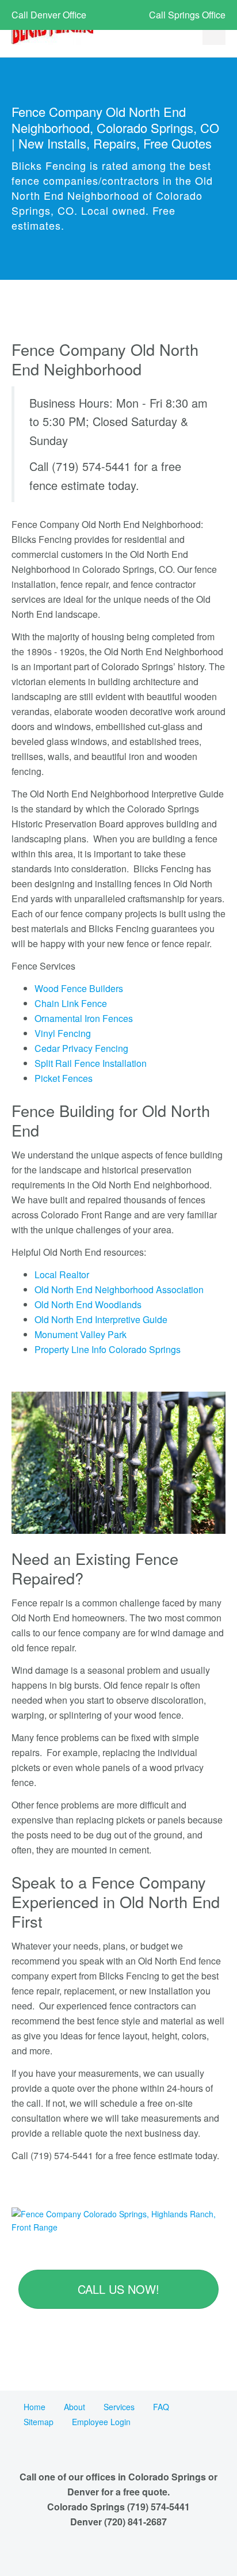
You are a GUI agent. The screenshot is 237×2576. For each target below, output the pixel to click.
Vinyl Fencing (63, 1033)
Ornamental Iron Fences (84, 1018)
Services (119, 2407)
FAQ (161, 2407)
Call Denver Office (49, 15)
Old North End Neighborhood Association (119, 1289)
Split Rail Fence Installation (91, 1063)
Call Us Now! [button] (118, 2289)
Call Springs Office (187, 15)
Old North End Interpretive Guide (101, 1319)
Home (35, 2407)
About (74, 2407)
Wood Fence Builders (79, 988)
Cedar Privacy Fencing (81, 1048)
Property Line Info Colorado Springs (108, 1349)
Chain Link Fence (71, 1003)
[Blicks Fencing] (52, 30)
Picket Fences (64, 1078)
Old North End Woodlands (88, 1304)
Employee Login (101, 2422)
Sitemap (39, 2422)
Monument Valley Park (81, 1334)
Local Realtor (62, 1274)
